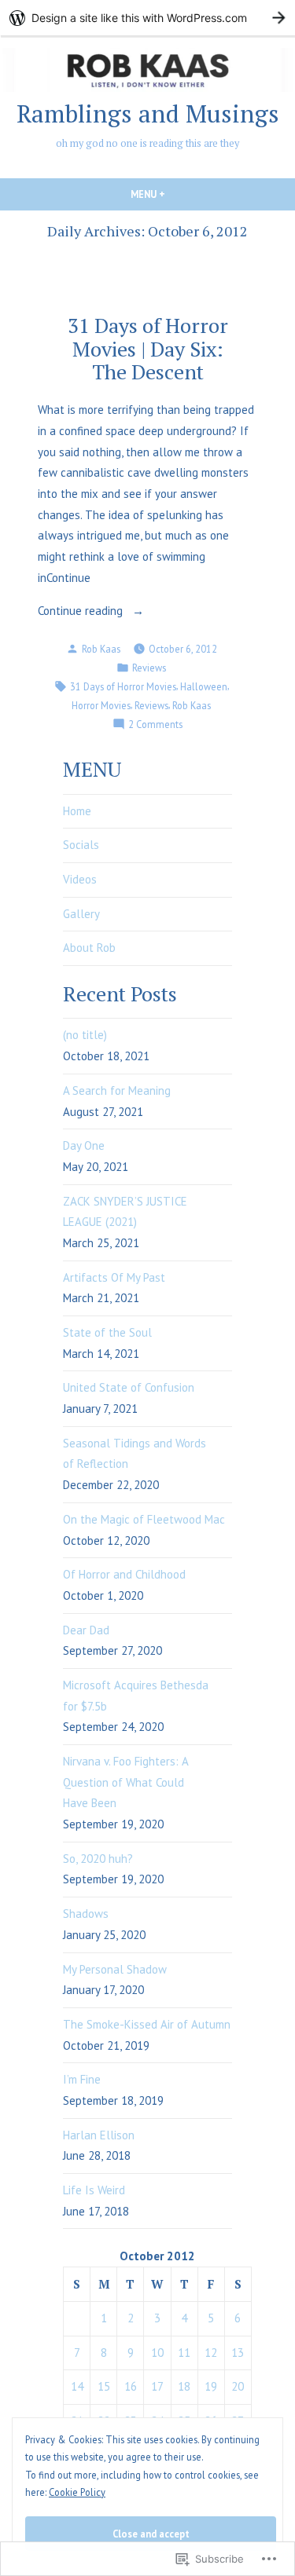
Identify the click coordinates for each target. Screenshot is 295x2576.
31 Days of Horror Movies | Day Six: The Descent (148, 348)
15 (104, 2386)
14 (77, 2386)
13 (238, 2353)
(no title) (85, 1035)
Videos (80, 879)
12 (211, 2353)
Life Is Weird (94, 2190)
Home (77, 811)
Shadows (86, 1914)
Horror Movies (101, 705)
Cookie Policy (77, 2492)
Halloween (204, 686)
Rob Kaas (101, 649)
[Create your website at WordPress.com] (147, 18)
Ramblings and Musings (148, 113)
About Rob (89, 948)
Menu (175, 194)
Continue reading (82, 612)
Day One (84, 1145)
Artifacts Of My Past (114, 1277)
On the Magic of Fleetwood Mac (144, 1519)
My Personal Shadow (115, 1969)
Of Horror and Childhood (124, 1574)
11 (184, 2353)
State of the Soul (107, 1332)
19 (211, 2386)
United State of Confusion (129, 1387)
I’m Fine (82, 2079)
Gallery (81, 914)
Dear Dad (86, 1630)
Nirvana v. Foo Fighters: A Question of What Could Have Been (125, 1782)
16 (131, 2386)
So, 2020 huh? (98, 1859)
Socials (81, 845)
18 (184, 2386)
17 (157, 2386)
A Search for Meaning (117, 1090)
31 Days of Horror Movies (123, 686)
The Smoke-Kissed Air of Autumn (147, 2024)
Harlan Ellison (99, 2135)
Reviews (149, 668)
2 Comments (155, 725)
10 (157, 2353)
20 (238, 2386)
